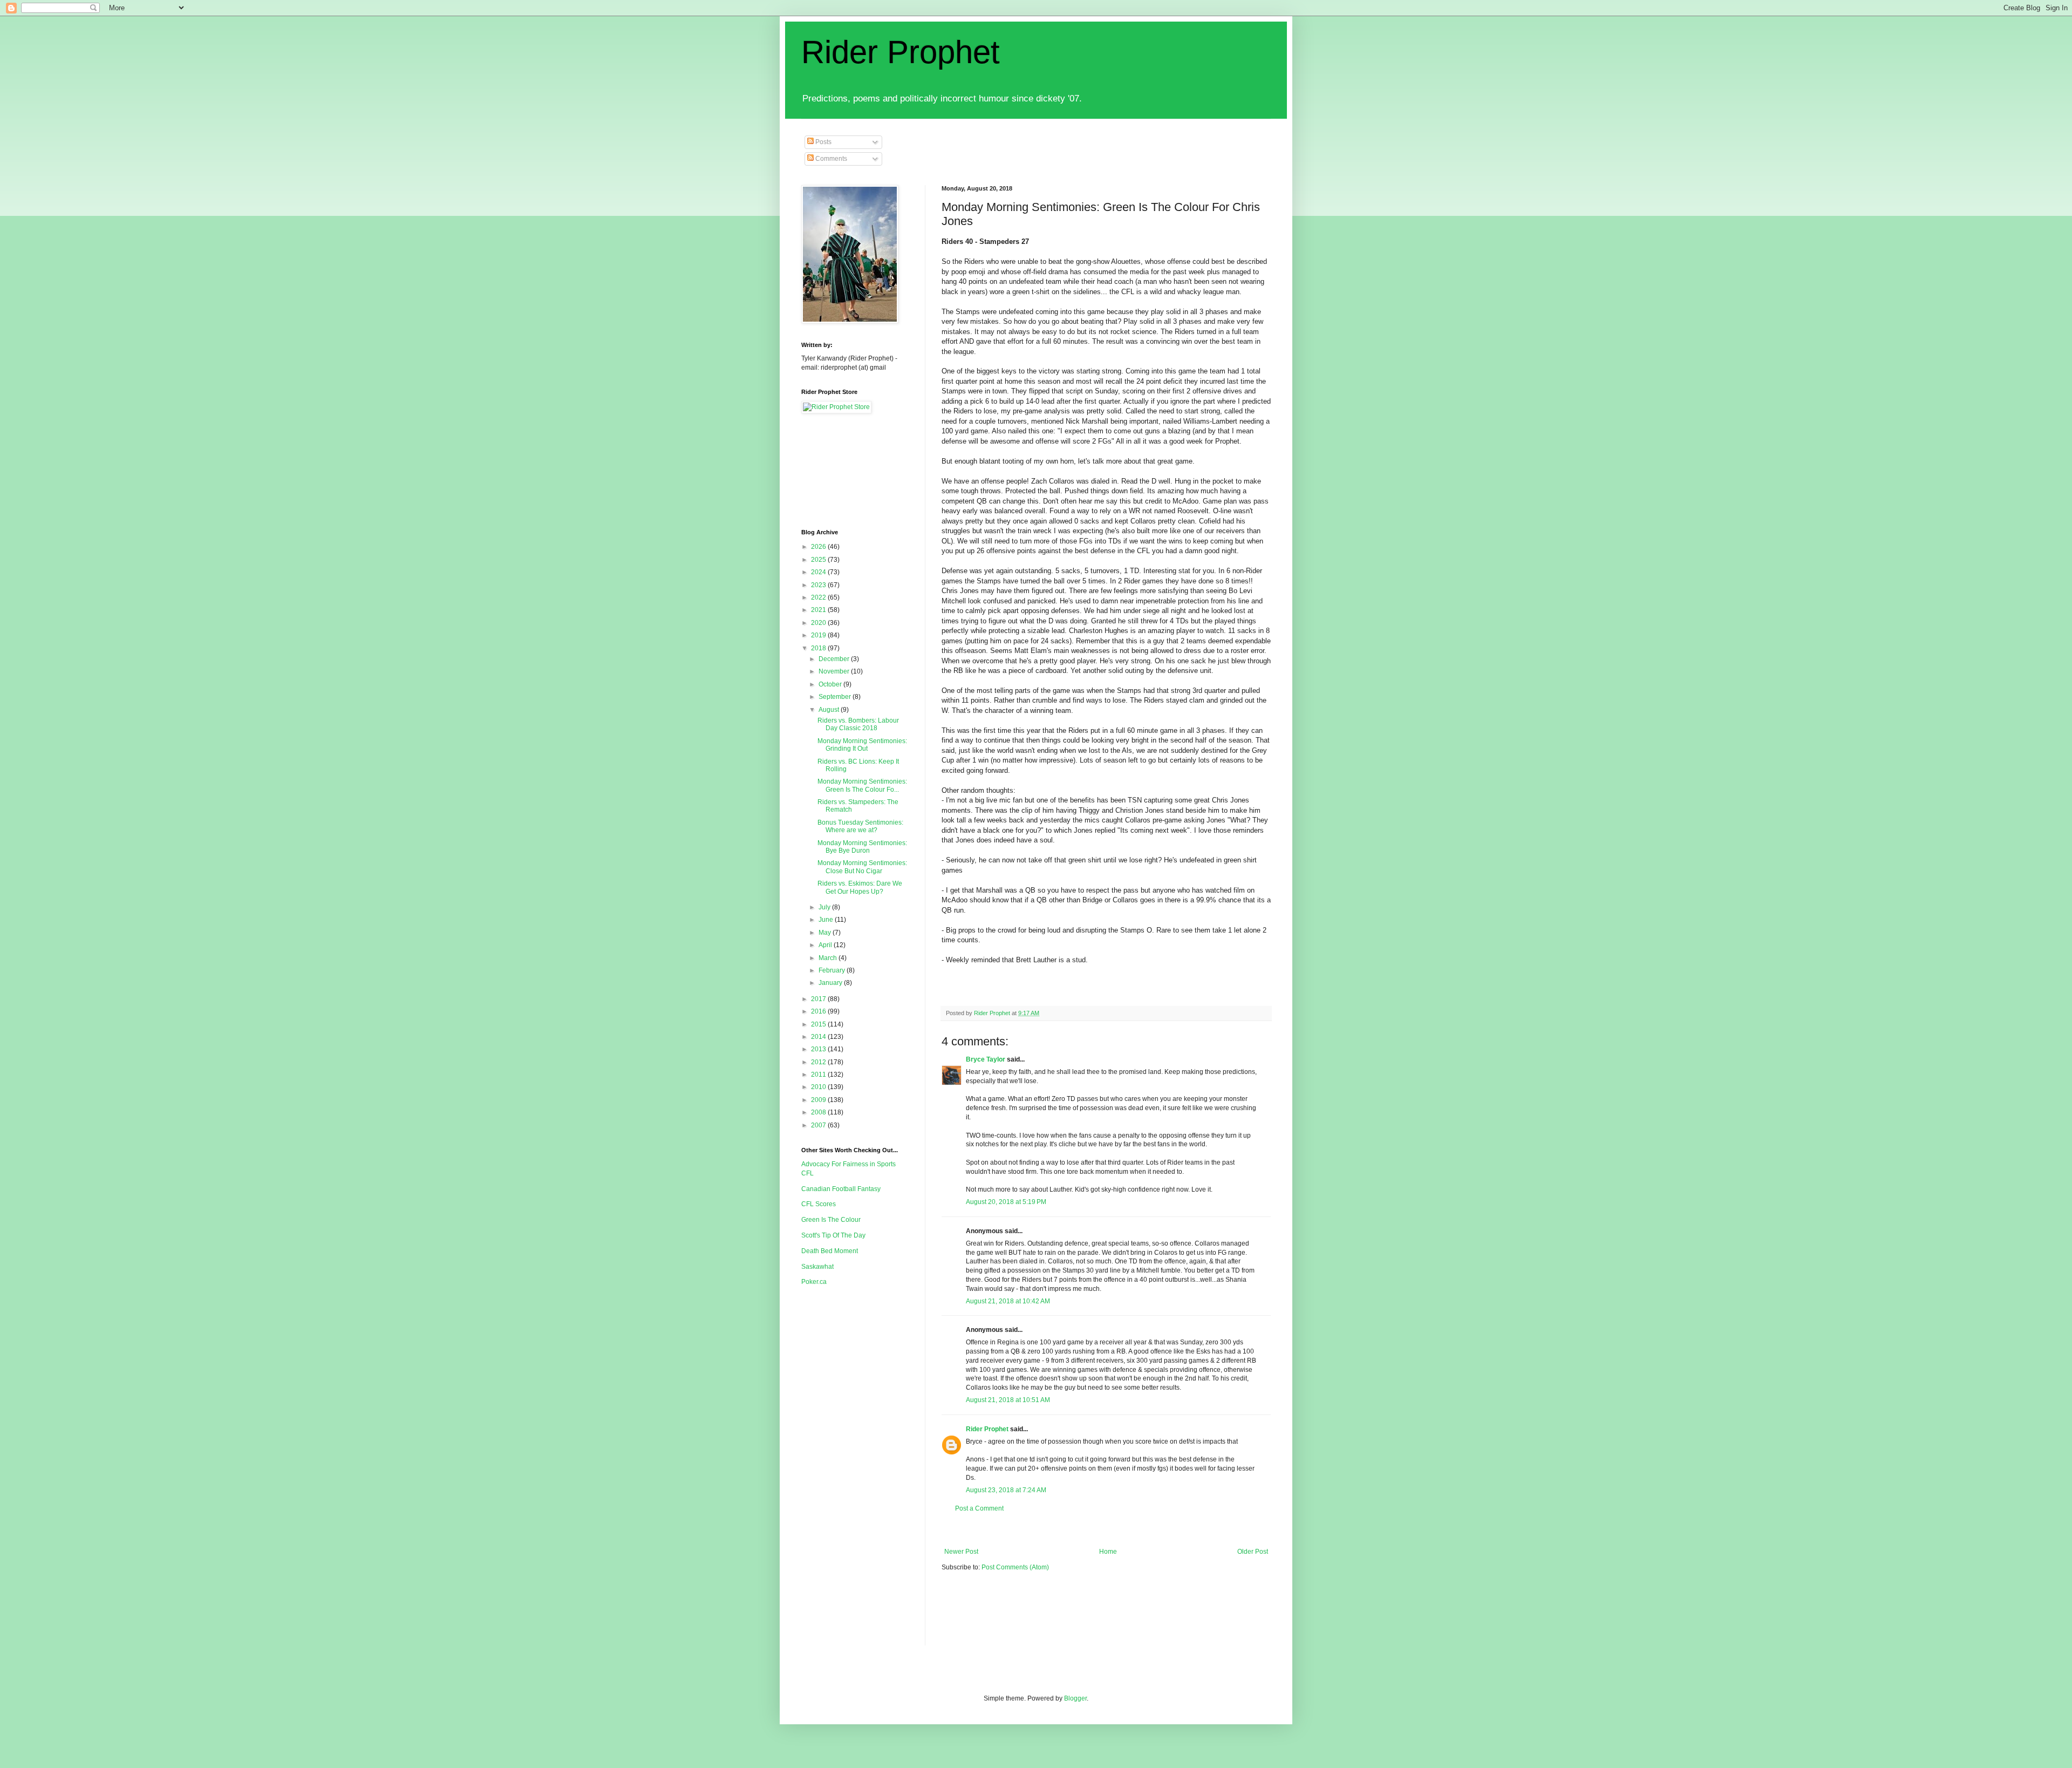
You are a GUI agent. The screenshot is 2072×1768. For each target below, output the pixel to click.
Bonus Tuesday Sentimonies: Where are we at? (860, 826)
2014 (819, 1037)
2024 (819, 572)
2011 (819, 1075)
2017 (819, 999)
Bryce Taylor (986, 1059)
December (835, 659)
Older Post (1253, 1552)
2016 (819, 1011)
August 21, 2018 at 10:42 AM (1008, 1301)
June (827, 920)
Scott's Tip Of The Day (833, 1235)
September (836, 697)
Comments (830, 159)
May (826, 933)
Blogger (1075, 1698)
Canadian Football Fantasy (841, 1189)
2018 (819, 648)
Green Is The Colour (831, 1220)
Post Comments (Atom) (1015, 1567)
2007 (819, 1125)
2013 (819, 1049)
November (835, 671)
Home (1108, 1552)
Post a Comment (979, 1508)
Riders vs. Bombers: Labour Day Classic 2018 (858, 724)
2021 (819, 610)
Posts (823, 142)
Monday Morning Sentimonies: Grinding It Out (862, 745)
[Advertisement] (1138, 1530)
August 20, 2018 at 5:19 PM (1006, 1202)
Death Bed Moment (830, 1251)
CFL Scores (819, 1204)
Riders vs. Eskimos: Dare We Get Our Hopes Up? (860, 887)
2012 (819, 1062)
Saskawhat (817, 1267)
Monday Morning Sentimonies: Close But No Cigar (862, 867)
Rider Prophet (901, 52)
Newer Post (961, 1552)
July (825, 907)
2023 (819, 585)
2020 (819, 623)
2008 (819, 1112)
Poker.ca (814, 1282)
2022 (819, 597)
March (829, 958)
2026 (819, 547)
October (831, 684)
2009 (819, 1100)
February (833, 970)
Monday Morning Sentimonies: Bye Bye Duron (862, 847)
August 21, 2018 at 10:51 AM (1008, 1400)
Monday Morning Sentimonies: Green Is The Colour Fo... (862, 785)
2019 (819, 635)
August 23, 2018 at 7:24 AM (1006, 1490)
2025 (819, 560)
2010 (819, 1087)
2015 (819, 1024)
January (831, 983)
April (826, 945)
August (830, 710)
